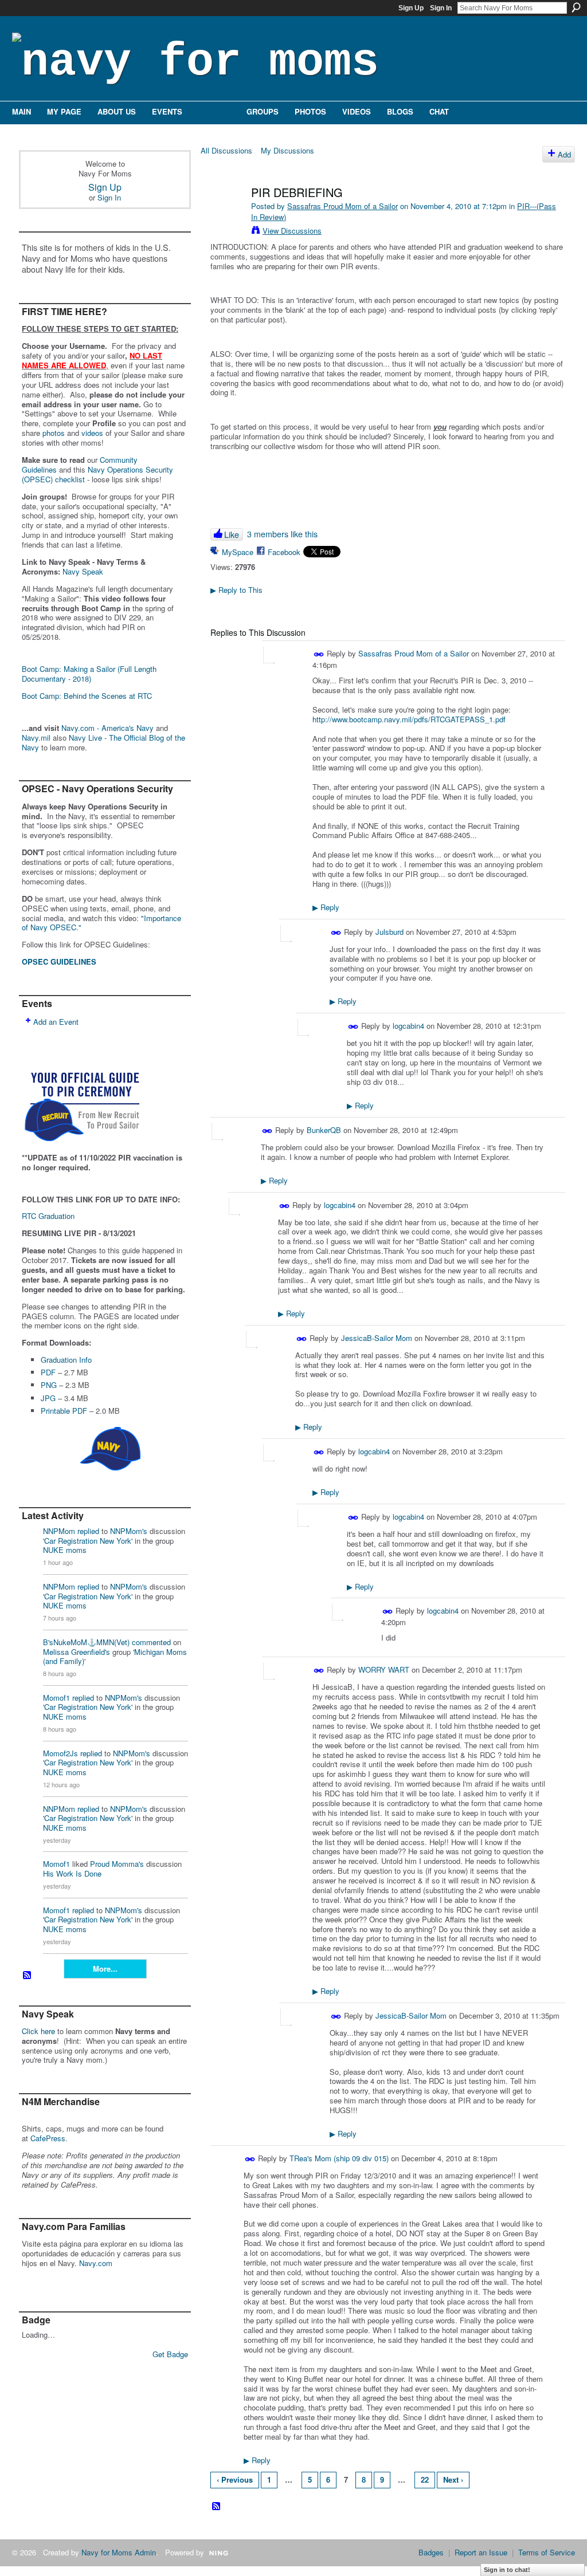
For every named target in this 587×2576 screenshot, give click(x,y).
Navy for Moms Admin (119, 2552)
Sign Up (411, 8)
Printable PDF (64, 1411)
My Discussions (287, 150)
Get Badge (170, 2354)
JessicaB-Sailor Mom (377, 1338)
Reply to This (236, 590)
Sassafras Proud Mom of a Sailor (343, 206)
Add (564, 154)
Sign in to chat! (507, 2570)
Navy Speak (83, 571)
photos (54, 433)
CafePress (48, 2138)
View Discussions (292, 231)
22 (425, 2479)
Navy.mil (36, 738)
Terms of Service (547, 2552)
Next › (453, 2479)
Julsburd (390, 932)
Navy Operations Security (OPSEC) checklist (97, 474)
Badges (431, 2552)
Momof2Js (60, 1753)
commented (151, 1642)
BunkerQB (324, 1130)
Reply (326, 907)
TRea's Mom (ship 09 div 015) (339, 2158)
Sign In (441, 8)
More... (105, 1969)
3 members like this (282, 534)
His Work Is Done (72, 1873)
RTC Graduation (48, 1216)
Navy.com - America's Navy (107, 728)
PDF (48, 1372)
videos (92, 433)
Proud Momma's (117, 1864)
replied (88, 1531)
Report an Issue (481, 2552)
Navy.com (96, 2263)
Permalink (319, 654)
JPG (48, 1398)
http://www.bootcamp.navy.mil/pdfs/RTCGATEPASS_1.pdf (409, 719)
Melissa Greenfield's (77, 1652)
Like (232, 534)
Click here (38, 2031)
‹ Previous (235, 2479)
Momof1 (56, 1698)
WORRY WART (384, 1670)
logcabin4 (408, 1026)
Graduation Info (66, 1360)
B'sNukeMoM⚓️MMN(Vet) (86, 1642)
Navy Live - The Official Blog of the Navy (103, 742)
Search (576, 7)
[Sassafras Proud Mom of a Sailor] (226, 217)
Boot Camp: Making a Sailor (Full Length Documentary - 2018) (89, 674)
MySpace (238, 552)
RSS (28, 1976)
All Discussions (226, 150)
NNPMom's (129, 1531)
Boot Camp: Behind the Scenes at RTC (87, 696)
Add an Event (56, 1022)
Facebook (284, 552)
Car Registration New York (88, 1541)
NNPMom (59, 1531)
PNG (49, 1385)
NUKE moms (65, 1550)
